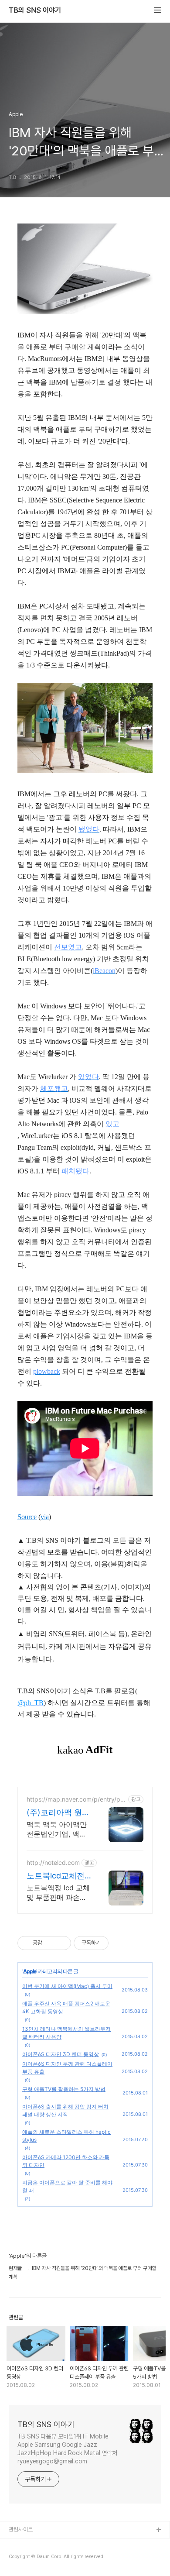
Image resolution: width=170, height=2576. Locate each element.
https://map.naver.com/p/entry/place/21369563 (76, 1799)
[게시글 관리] (61, 1943)
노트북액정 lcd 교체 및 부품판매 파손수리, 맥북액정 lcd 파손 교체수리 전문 (58, 1893)
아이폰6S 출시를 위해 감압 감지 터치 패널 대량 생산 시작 (65, 2110)
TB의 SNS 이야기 (35, 10)
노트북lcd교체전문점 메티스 (56, 1876)
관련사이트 (21, 2530)
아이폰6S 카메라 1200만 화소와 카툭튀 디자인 (66, 2161)
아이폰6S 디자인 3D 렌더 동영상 (61, 2054)
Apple (30, 1971)
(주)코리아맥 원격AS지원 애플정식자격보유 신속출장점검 (58, 1813)
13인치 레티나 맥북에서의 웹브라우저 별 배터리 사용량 (66, 2033)
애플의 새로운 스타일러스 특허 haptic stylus (66, 2136)
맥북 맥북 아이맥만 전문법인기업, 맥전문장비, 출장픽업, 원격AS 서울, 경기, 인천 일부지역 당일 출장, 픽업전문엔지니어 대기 (58, 1829)
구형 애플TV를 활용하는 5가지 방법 (64, 2089)
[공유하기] (50, 1943)
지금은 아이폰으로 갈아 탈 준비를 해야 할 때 (67, 2186)
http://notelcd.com (53, 1862)
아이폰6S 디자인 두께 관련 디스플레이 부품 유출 (67, 2068)
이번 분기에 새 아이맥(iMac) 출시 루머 (67, 1986)
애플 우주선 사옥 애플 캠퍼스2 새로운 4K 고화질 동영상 (66, 2007)
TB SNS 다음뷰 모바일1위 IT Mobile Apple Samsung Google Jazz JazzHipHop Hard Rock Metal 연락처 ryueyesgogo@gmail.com (67, 2449)
